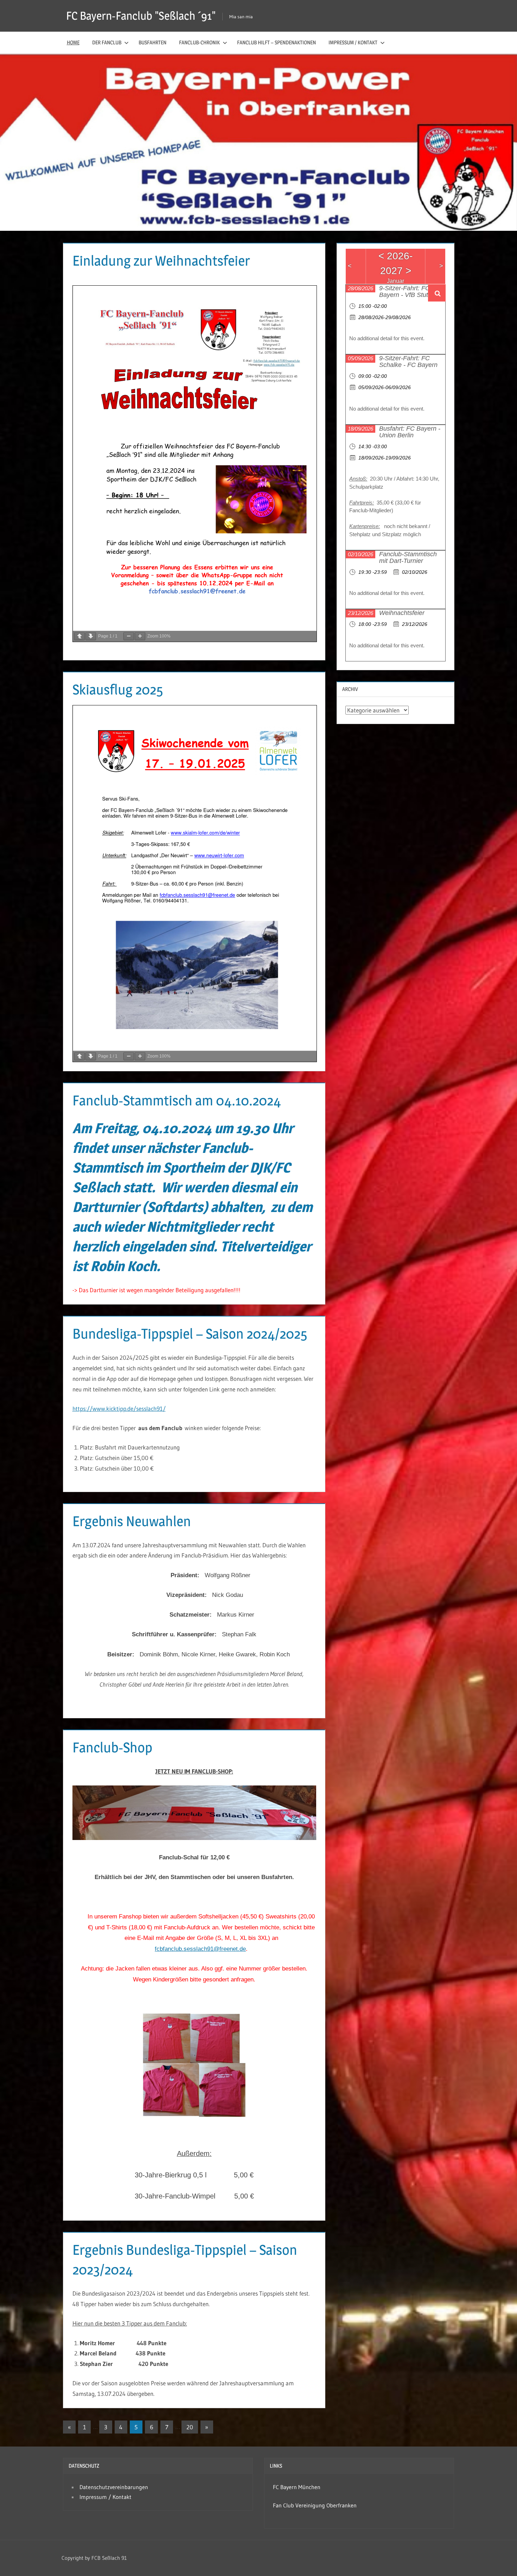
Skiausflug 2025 (118, 689)
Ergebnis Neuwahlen (132, 1521)
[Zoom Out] (129, 636)
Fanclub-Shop (112, 1747)
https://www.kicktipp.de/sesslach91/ (119, 1408)
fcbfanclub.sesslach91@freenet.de (200, 1949)
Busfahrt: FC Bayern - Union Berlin (410, 432)
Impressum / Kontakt (353, 42)
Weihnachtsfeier (402, 613)
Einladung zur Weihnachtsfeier (161, 261)
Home (73, 42)
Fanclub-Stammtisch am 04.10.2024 (177, 1100)
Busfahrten (152, 42)
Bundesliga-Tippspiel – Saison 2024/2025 (190, 1334)
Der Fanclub (107, 42)
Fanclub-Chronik (199, 42)
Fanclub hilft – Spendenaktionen (276, 42)
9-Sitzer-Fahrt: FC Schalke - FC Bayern (408, 361)
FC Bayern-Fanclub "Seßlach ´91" (141, 16)
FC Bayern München (297, 2487)
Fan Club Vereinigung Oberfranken (315, 2505)
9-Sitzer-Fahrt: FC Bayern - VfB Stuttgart (410, 291)
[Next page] (91, 636)
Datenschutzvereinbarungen (114, 2487)
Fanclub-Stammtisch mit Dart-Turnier (408, 557)
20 (190, 2427)
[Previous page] (79, 636)
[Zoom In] (140, 636)
